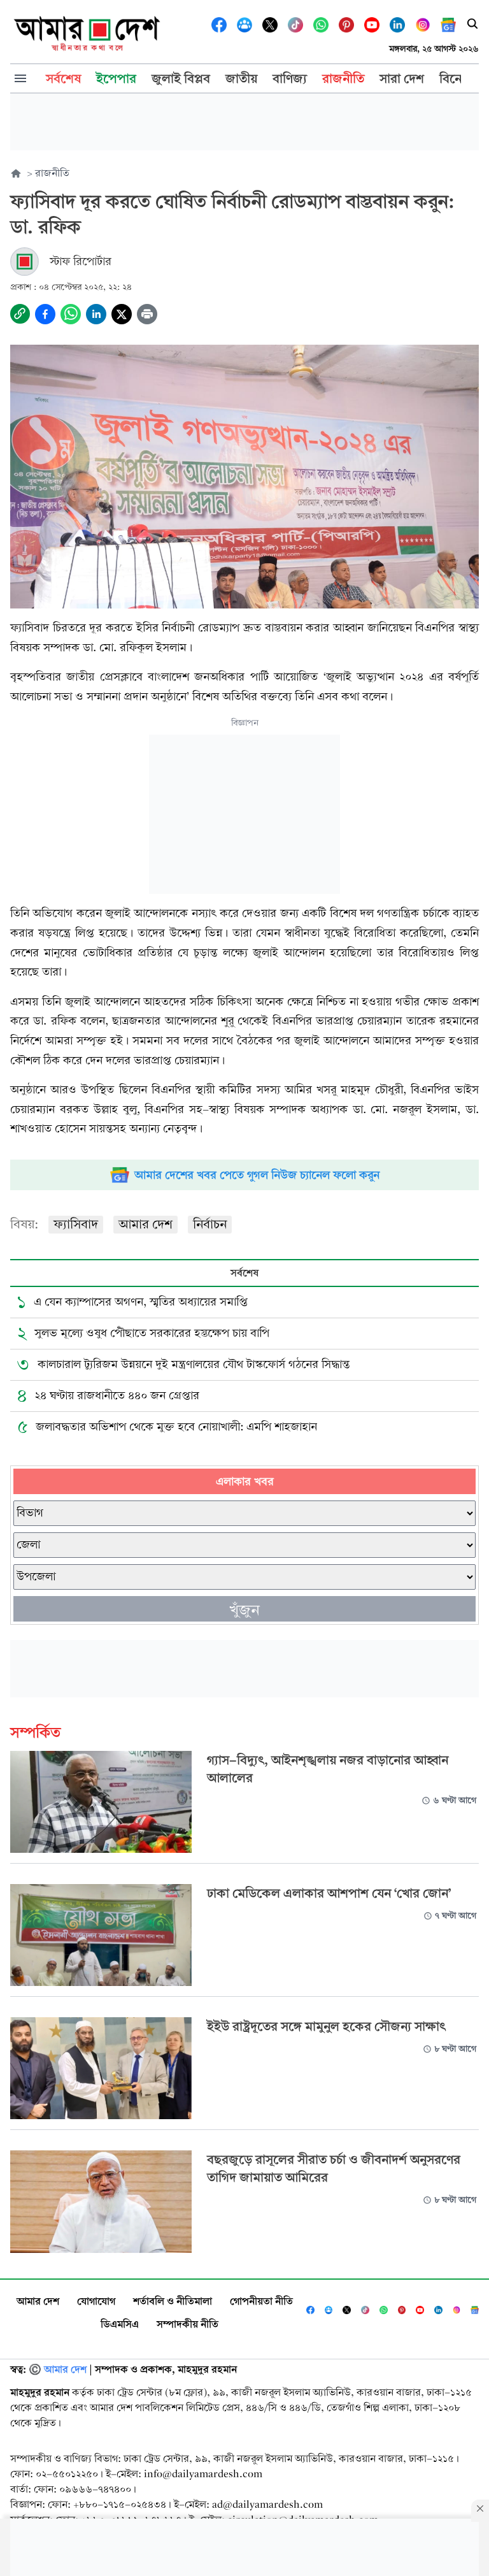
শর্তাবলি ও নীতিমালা (173, 2301)
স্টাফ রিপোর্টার (81, 262)
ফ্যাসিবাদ (76, 1224)
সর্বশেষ (244, 1273)
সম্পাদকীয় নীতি (188, 2324)
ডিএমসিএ (120, 2324)
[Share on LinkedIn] (96, 314)
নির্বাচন (210, 1224)
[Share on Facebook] (45, 314)
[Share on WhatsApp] (71, 314)
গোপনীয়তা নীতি (261, 2301)
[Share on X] (122, 314)
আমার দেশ (145, 1224)
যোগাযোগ (96, 2301)
